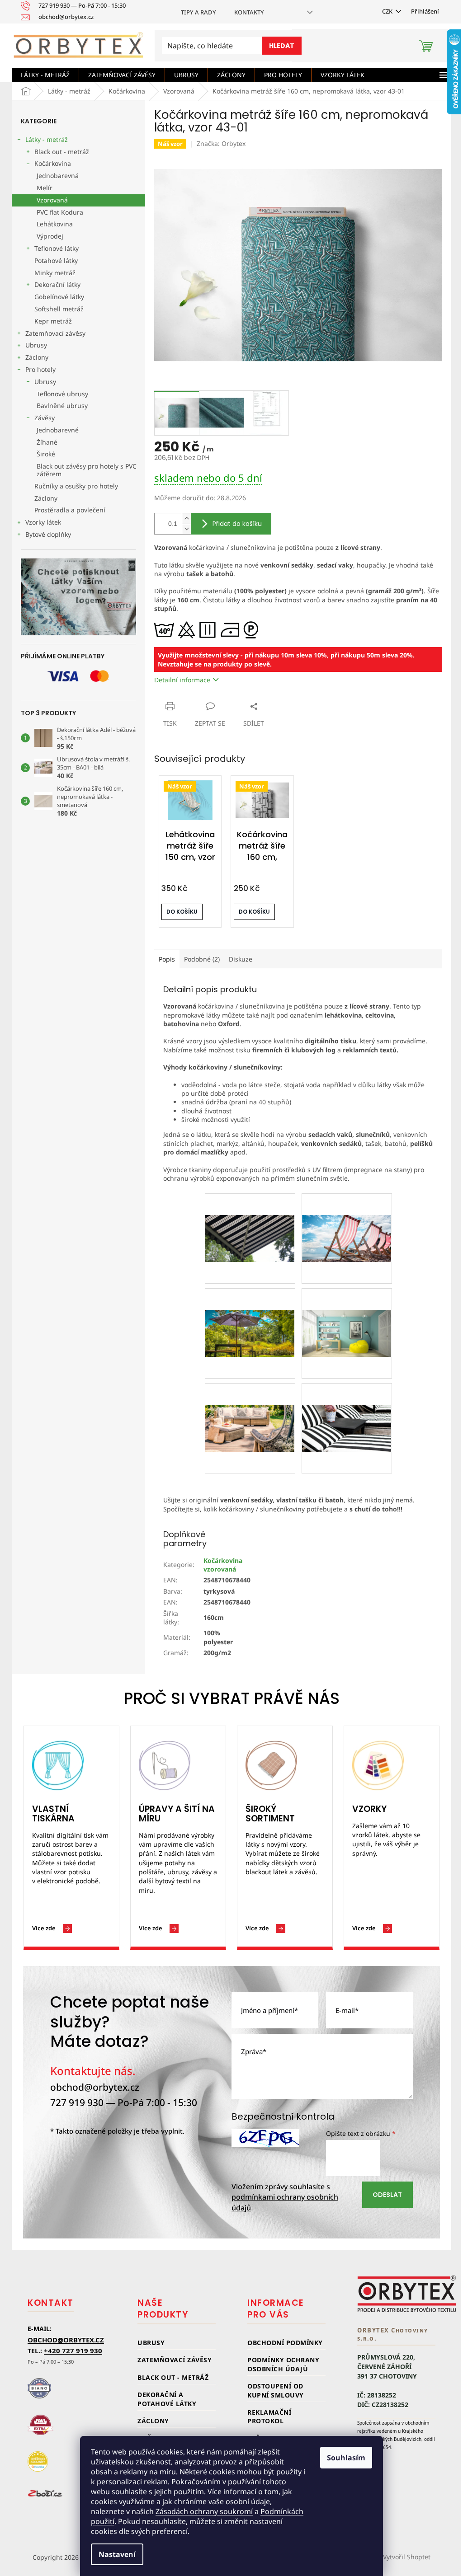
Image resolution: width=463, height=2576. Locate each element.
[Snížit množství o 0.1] (186, 529)
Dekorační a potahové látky (167, 2399)
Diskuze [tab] (241, 959)
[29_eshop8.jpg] (250, 1406)
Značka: (221, 143)
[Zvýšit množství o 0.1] (186, 518)
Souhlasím (346, 2458)
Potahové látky (56, 260)
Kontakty (249, 12)
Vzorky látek (43, 522)
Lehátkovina (55, 224)
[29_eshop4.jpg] (250, 1217)
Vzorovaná (52, 200)
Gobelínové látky (59, 297)
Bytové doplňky (48, 534)
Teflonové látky (57, 248)
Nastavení (117, 2554)
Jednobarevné (58, 430)
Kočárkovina (53, 163)
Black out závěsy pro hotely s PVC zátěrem (87, 470)
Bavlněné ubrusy (62, 406)
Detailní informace (182, 680)
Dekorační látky (57, 284)
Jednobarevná (58, 176)
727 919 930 (77, 2102)
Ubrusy (36, 345)
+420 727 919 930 (73, 2351)
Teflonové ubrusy (62, 394)
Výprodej (50, 236)
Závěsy (45, 418)
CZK (388, 11)
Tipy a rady (198, 12)
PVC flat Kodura (60, 212)
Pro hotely (40, 369)
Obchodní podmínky (285, 2343)
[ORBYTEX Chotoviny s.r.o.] (407, 2294)
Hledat (282, 46)
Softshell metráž (59, 309)
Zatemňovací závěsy (55, 333)
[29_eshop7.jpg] (347, 1311)
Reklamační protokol (269, 2416)
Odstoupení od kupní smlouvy (276, 2390)
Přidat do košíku (237, 524)
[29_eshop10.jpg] (347, 1406)
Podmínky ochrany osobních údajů (283, 2364)
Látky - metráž (47, 139)
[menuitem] (45, 75)
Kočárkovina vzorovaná (223, 1565)
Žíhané (47, 442)
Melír (45, 188)
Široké (46, 454)
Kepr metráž (53, 321)
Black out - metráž (62, 152)
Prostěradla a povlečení (70, 510)
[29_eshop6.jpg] (250, 1311)
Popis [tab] (167, 959)
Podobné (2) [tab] (202, 959)
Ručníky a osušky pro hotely (76, 486)
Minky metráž (55, 273)
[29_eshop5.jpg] (347, 1217)
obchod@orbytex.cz (95, 2087)
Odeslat (387, 2195)
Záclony (37, 357)
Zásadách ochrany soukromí (204, 2511)
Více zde (44, 1928)
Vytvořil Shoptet (407, 2557)
